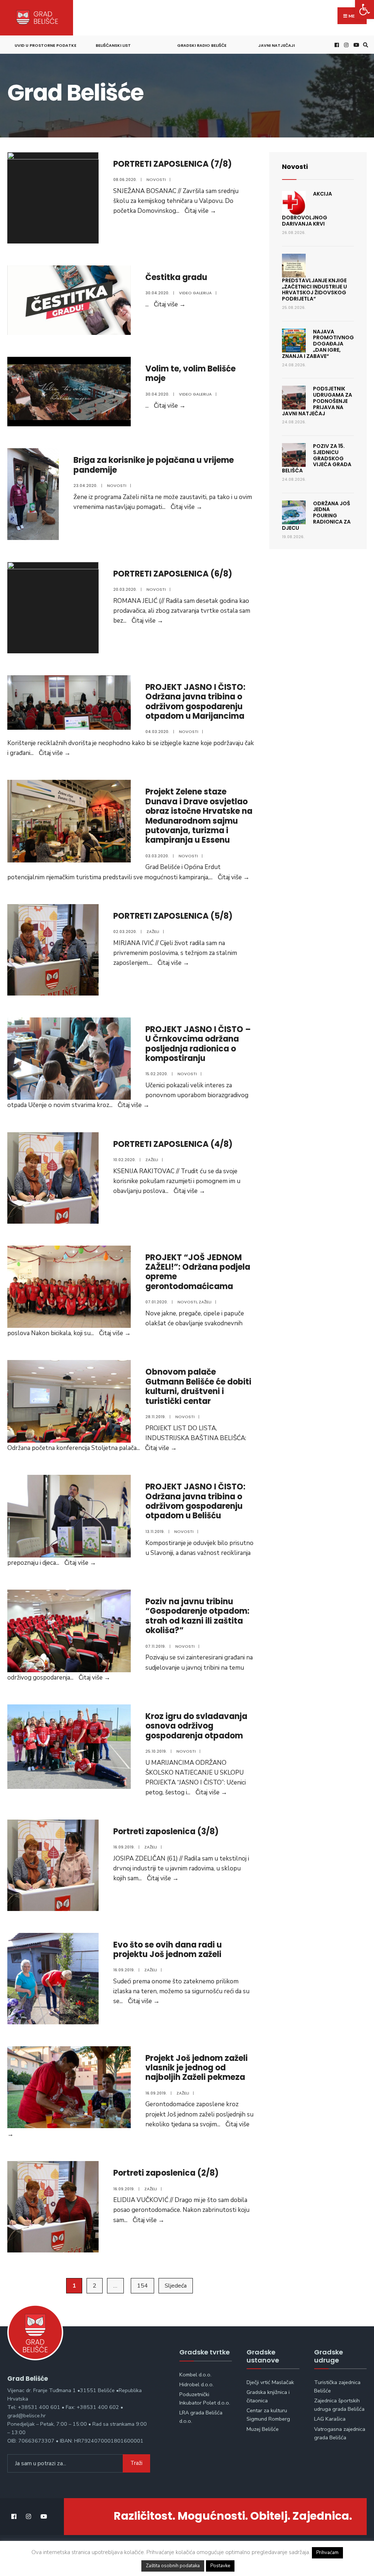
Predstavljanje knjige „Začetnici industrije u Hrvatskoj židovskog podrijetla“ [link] (314, 290)
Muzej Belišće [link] (263, 2429)
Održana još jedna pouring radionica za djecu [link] (316, 516)
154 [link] (142, 2286)
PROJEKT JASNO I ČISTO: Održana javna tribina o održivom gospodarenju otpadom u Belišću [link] (195, 1501)
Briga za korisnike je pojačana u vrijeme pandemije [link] (154, 465)
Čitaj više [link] (200, 211)
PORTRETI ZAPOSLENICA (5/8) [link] (173, 916)
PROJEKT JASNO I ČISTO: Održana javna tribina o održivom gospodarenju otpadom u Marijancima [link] (195, 702)
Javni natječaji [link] (276, 45)
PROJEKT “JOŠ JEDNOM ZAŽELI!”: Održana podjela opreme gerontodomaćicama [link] (198, 1272)
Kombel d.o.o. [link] (195, 2375)
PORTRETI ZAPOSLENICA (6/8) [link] (173, 574)
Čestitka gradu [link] (176, 277)
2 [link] (95, 2286)
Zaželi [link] (153, 932)
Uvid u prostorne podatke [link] (45, 45)
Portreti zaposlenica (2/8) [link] (166, 2173)
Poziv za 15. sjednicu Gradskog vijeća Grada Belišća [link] (317, 458)
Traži (136, 2463)
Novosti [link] (156, 180)
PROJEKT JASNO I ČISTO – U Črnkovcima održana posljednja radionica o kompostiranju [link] (198, 1044)
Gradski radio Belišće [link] (202, 45)
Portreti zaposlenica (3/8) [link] (166, 1831)
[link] (365, 10)
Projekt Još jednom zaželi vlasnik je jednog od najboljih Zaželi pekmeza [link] (196, 2068)
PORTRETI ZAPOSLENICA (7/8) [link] (173, 164)
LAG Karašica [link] (330, 2419)
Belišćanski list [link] (113, 45)
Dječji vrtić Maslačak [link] (270, 2382)
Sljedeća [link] (176, 2286)
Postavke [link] (220, 2566)
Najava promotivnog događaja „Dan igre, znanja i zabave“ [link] (318, 344)
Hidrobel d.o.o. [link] (196, 2384)
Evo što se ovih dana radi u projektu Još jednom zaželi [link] (167, 1950)
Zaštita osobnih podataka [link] (173, 2566)
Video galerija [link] (195, 293)
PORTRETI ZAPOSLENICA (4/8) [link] (173, 1144)
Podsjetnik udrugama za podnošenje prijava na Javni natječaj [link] (317, 401)
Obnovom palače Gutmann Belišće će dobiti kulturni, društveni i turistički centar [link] (198, 1386)
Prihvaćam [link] (327, 2553)
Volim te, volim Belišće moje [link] (190, 373)
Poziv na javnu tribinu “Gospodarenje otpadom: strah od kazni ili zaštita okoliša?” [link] (197, 1616)
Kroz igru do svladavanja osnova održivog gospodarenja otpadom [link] (196, 1726)
